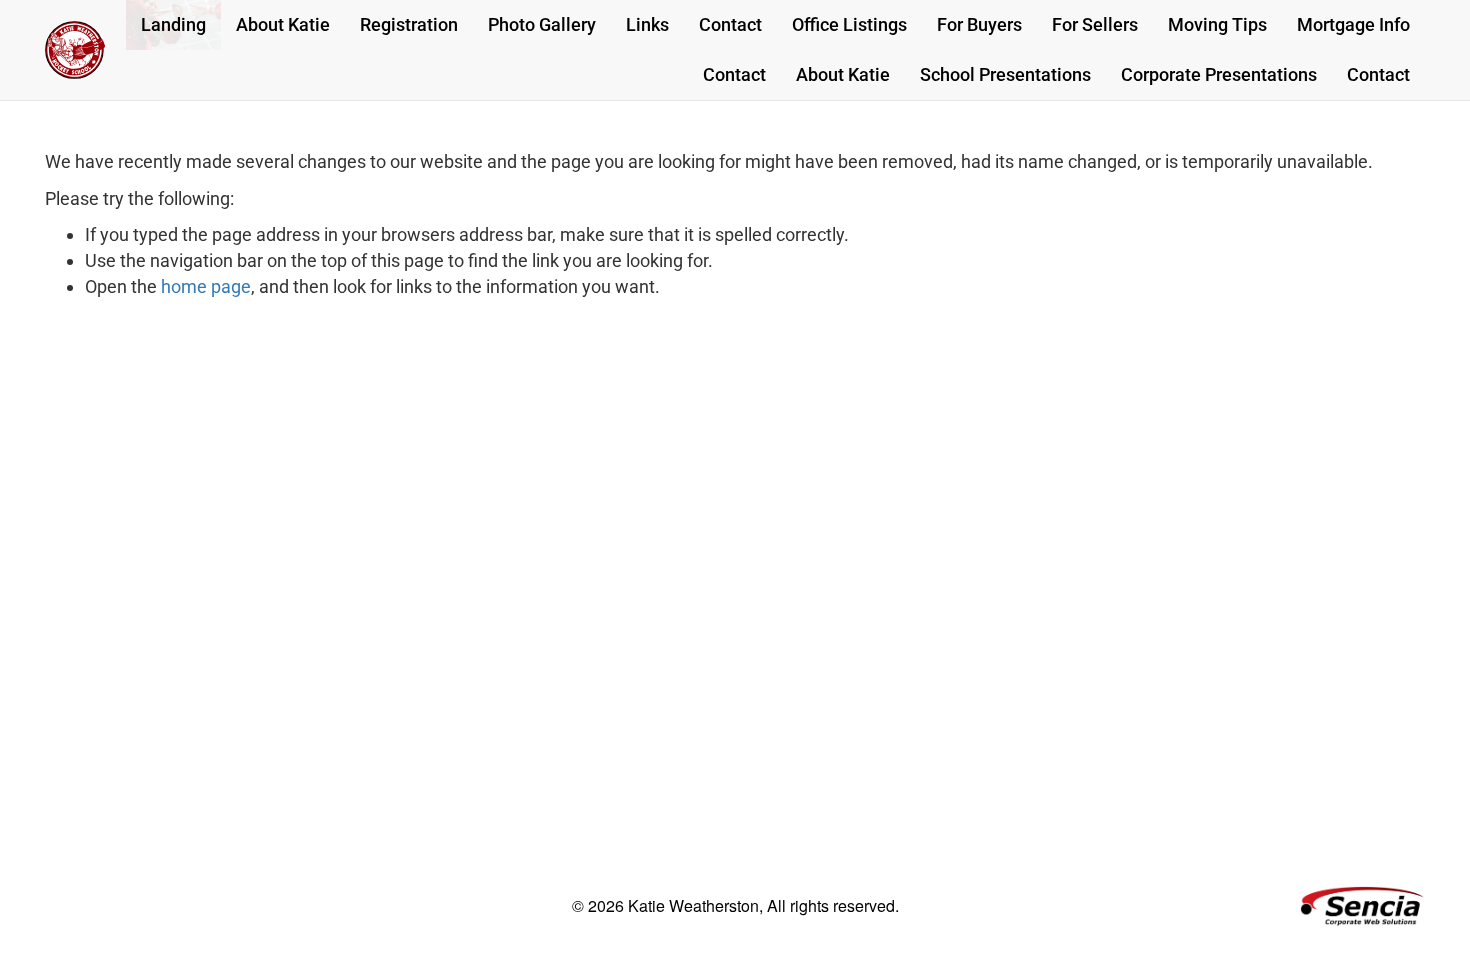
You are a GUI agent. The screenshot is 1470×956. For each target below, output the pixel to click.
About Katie (283, 24)
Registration (409, 24)
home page (206, 286)
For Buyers (979, 24)
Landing (173, 24)
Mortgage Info (1353, 24)
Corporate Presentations (1219, 74)
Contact (730, 24)
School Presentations (1005, 74)
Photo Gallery (542, 24)
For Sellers (1095, 24)
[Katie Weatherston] (75, 50)
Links (647, 24)
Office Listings (849, 24)
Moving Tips (1217, 24)
